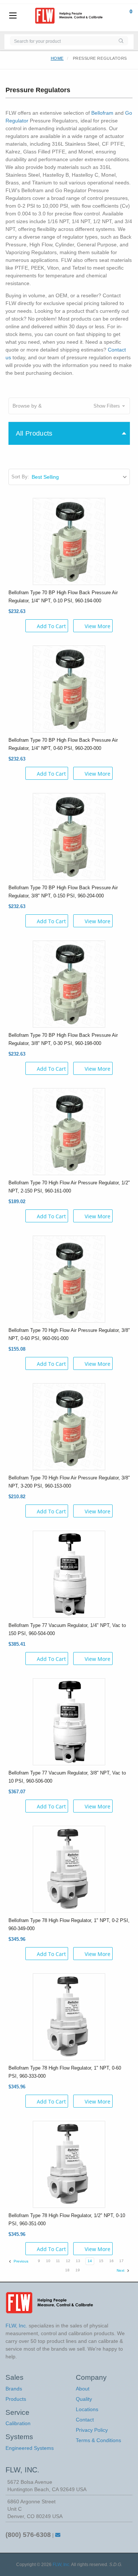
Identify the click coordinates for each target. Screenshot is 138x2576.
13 (78, 2261)
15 (101, 2261)
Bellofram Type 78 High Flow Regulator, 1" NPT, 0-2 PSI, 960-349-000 (69, 1924)
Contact (85, 2420)
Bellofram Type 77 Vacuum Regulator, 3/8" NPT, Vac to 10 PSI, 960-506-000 (67, 1777)
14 (90, 2261)
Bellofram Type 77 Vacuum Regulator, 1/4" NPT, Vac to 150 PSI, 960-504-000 (67, 1629)
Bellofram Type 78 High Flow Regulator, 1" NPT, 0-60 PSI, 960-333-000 (65, 2072)
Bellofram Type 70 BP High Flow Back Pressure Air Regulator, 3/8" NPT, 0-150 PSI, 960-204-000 (63, 892)
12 (68, 2261)
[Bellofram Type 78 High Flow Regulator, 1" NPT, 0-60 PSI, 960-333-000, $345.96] (69, 2016)
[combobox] (62, 41)
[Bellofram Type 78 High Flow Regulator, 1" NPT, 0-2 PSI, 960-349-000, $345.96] (69, 1869)
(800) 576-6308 (28, 2535)
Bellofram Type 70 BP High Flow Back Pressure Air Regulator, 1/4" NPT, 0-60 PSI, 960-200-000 (63, 744)
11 (58, 2261)
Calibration (18, 2423)
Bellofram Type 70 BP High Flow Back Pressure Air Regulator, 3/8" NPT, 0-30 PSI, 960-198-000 (63, 1039)
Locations (87, 2409)
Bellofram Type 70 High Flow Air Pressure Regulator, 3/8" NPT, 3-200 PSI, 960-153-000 (69, 1482)
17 (121, 2261)
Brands (14, 2389)
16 (112, 2261)
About (83, 2389)
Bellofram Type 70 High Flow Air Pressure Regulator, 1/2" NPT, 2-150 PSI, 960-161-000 (69, 1187)
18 (67, 2270)
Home (57, 58)
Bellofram (102, 113)
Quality (84, 2399)
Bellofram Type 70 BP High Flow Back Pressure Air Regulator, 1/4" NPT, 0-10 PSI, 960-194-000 (63, 597)
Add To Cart (51, 626)
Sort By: (20, 477)
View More (98, 626)
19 (78, 2270)
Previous (20, 2261)
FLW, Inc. (61, 2565)
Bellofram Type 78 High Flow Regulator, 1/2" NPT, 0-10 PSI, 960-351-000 (67, 2220)
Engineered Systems (30, 2448)
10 (48, 2261)
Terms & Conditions (98, 2440)
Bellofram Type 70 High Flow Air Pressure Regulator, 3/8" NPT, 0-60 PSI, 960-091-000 (69, 1334)
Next (121, 2270)
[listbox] (80, 477)
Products (16, 2399)
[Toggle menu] (13, 16)
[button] (69, 406)
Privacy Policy (92, 2430)
